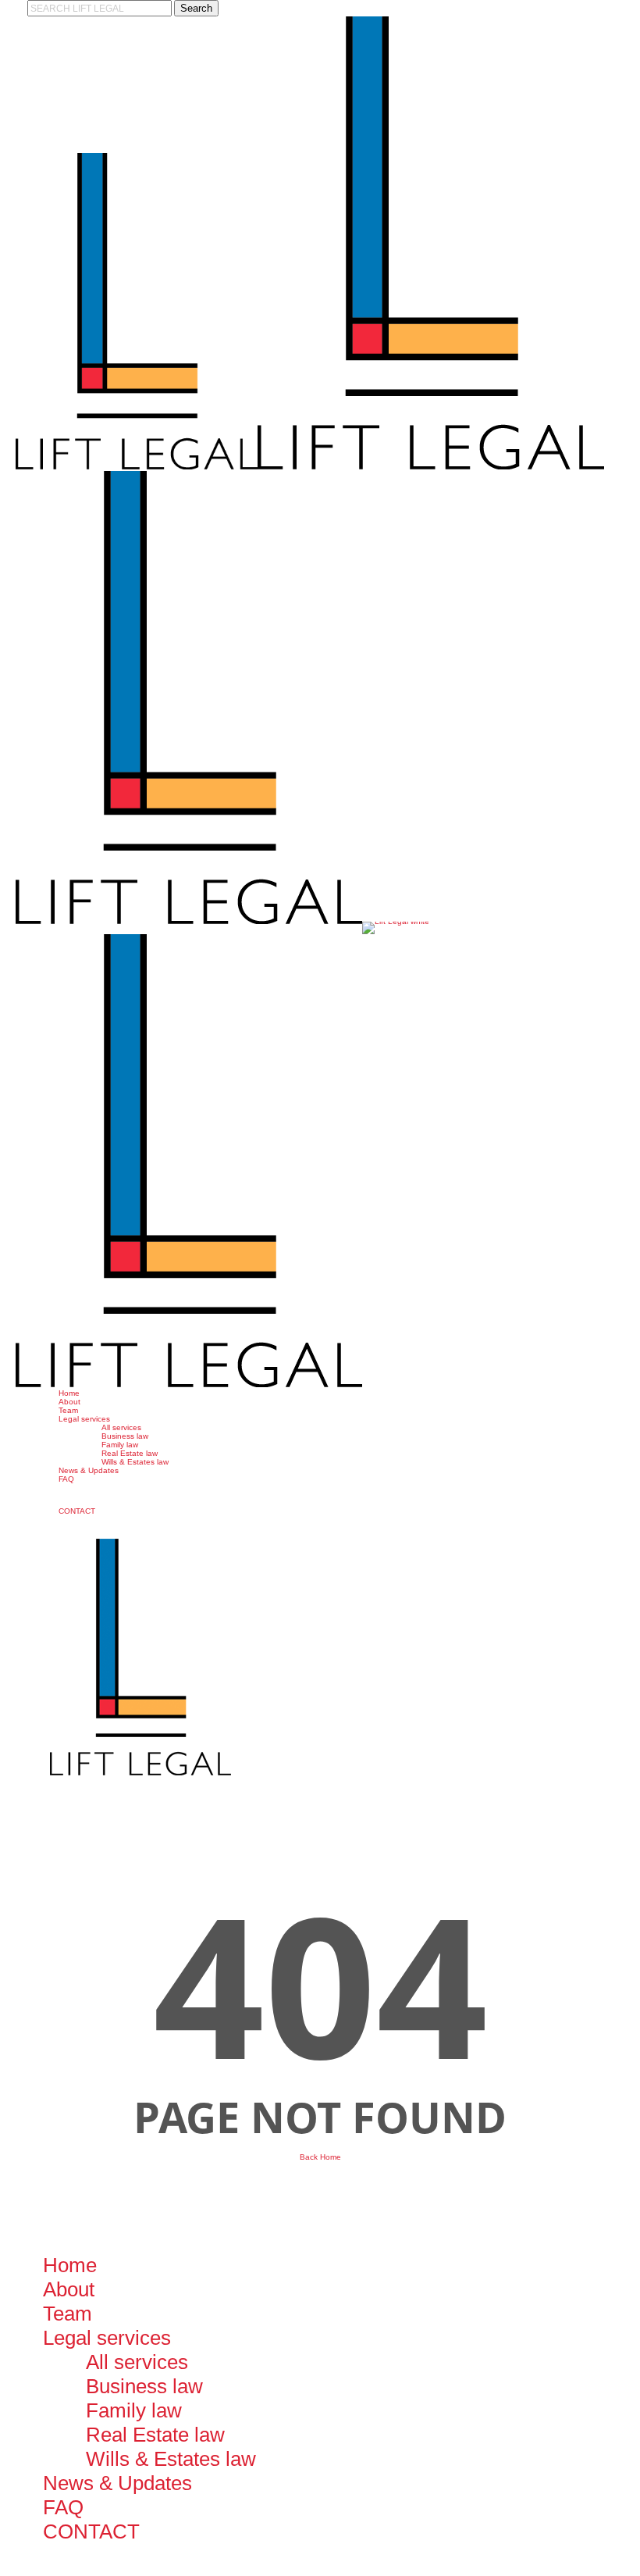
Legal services (107, 2338)
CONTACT (91, 2531)
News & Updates (117, 2483)
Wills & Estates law (171, 2459)
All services (137, 2362)
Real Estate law (155, 2435)
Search (196, 8)
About (69, 2289)
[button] (3, 2572)
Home (70, 2265)
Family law (134, 2410)
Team (68, 2314)
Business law (144, 2386)
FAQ (63, 2507)
